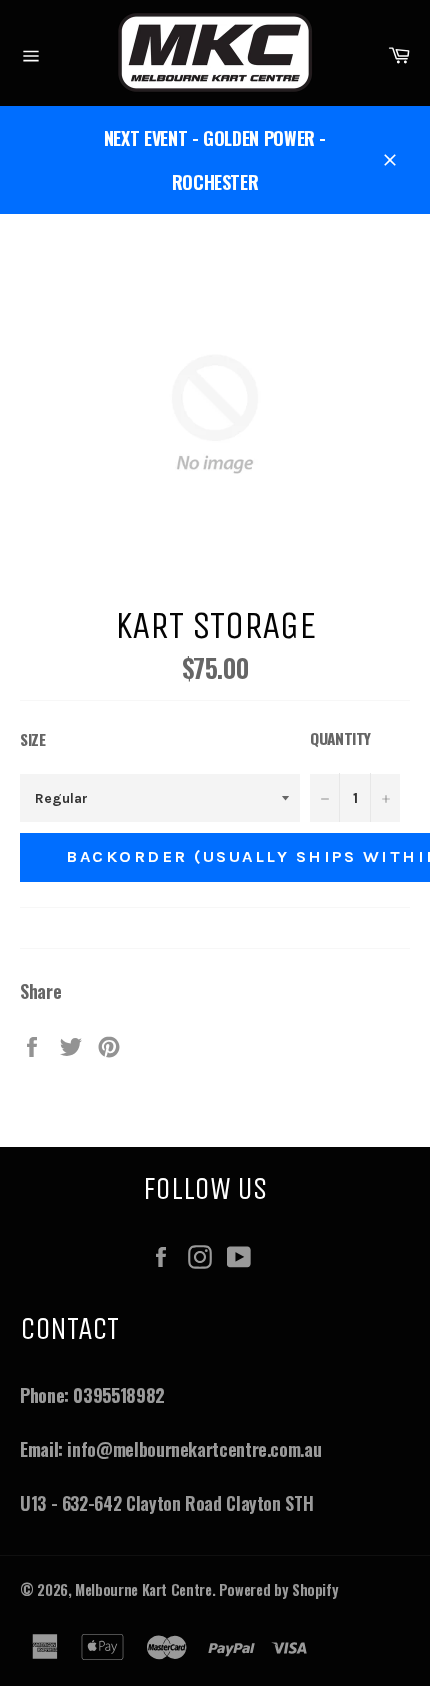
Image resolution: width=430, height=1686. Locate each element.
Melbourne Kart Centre (143, 1589)
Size (33, 739)
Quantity (340, 738)
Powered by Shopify (279, 1589)
